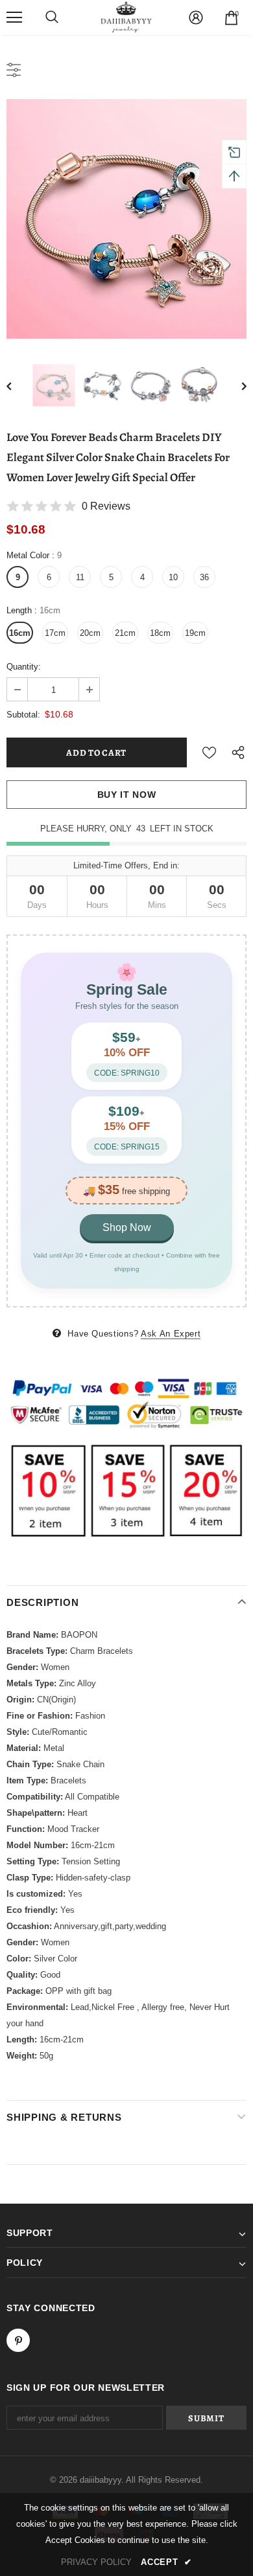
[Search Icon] (52, 17)
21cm (125, 633)
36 (204, 577)
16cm (20, 633)
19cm (195, 633)
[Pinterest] (18, 2340)
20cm (90, 633)
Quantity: (24, 667)
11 (80, 577)
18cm (160, 633)
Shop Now (127, 1227)
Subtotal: (23, 715)
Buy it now (127, 795)
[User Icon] (196, 17)
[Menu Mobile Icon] (14, 17)
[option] (126, 219)
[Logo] (126, 17)
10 (173, 577)
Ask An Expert (171, 1334)
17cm (55, 633)
